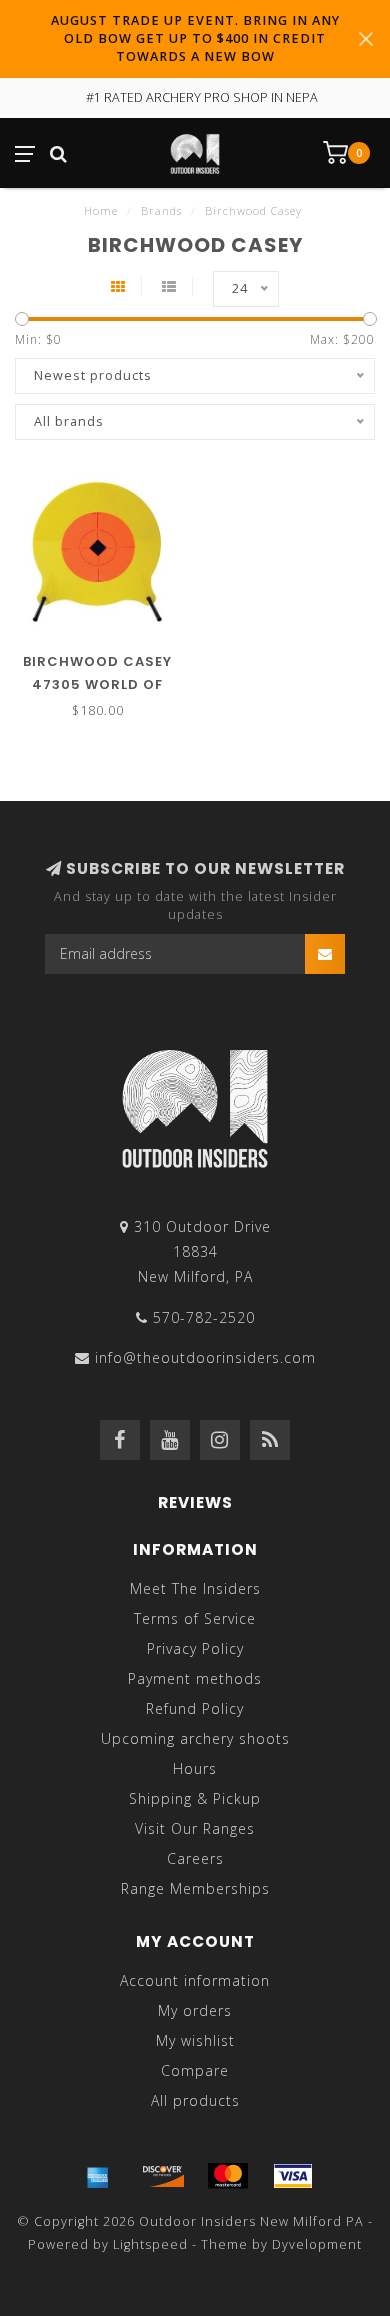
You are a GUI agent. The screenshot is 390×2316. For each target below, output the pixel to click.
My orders (195, 2010)
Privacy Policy (195, 1648)
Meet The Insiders (195, 1588)
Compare (195, 2070)
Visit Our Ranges (195, 1828)
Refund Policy (195, 1708)
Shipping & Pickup (195, 1798)
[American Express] (98, 2176)
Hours (195, 1768)
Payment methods (195, 1678)
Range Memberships (195, 1888)
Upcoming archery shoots (195, 1738)
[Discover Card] (163, 2176)
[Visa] (293, 2176)
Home (101, 210)
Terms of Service (195, 1618)
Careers (195, 1858)
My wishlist (195, 2040)
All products (195, 2100)
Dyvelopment (317, 2244)
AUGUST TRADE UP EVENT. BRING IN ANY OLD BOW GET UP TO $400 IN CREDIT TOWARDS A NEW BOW (195, 38)
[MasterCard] (228, 2176)
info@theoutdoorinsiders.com (205, 1357)
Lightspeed (150, 2244)
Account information (195, 1980)
